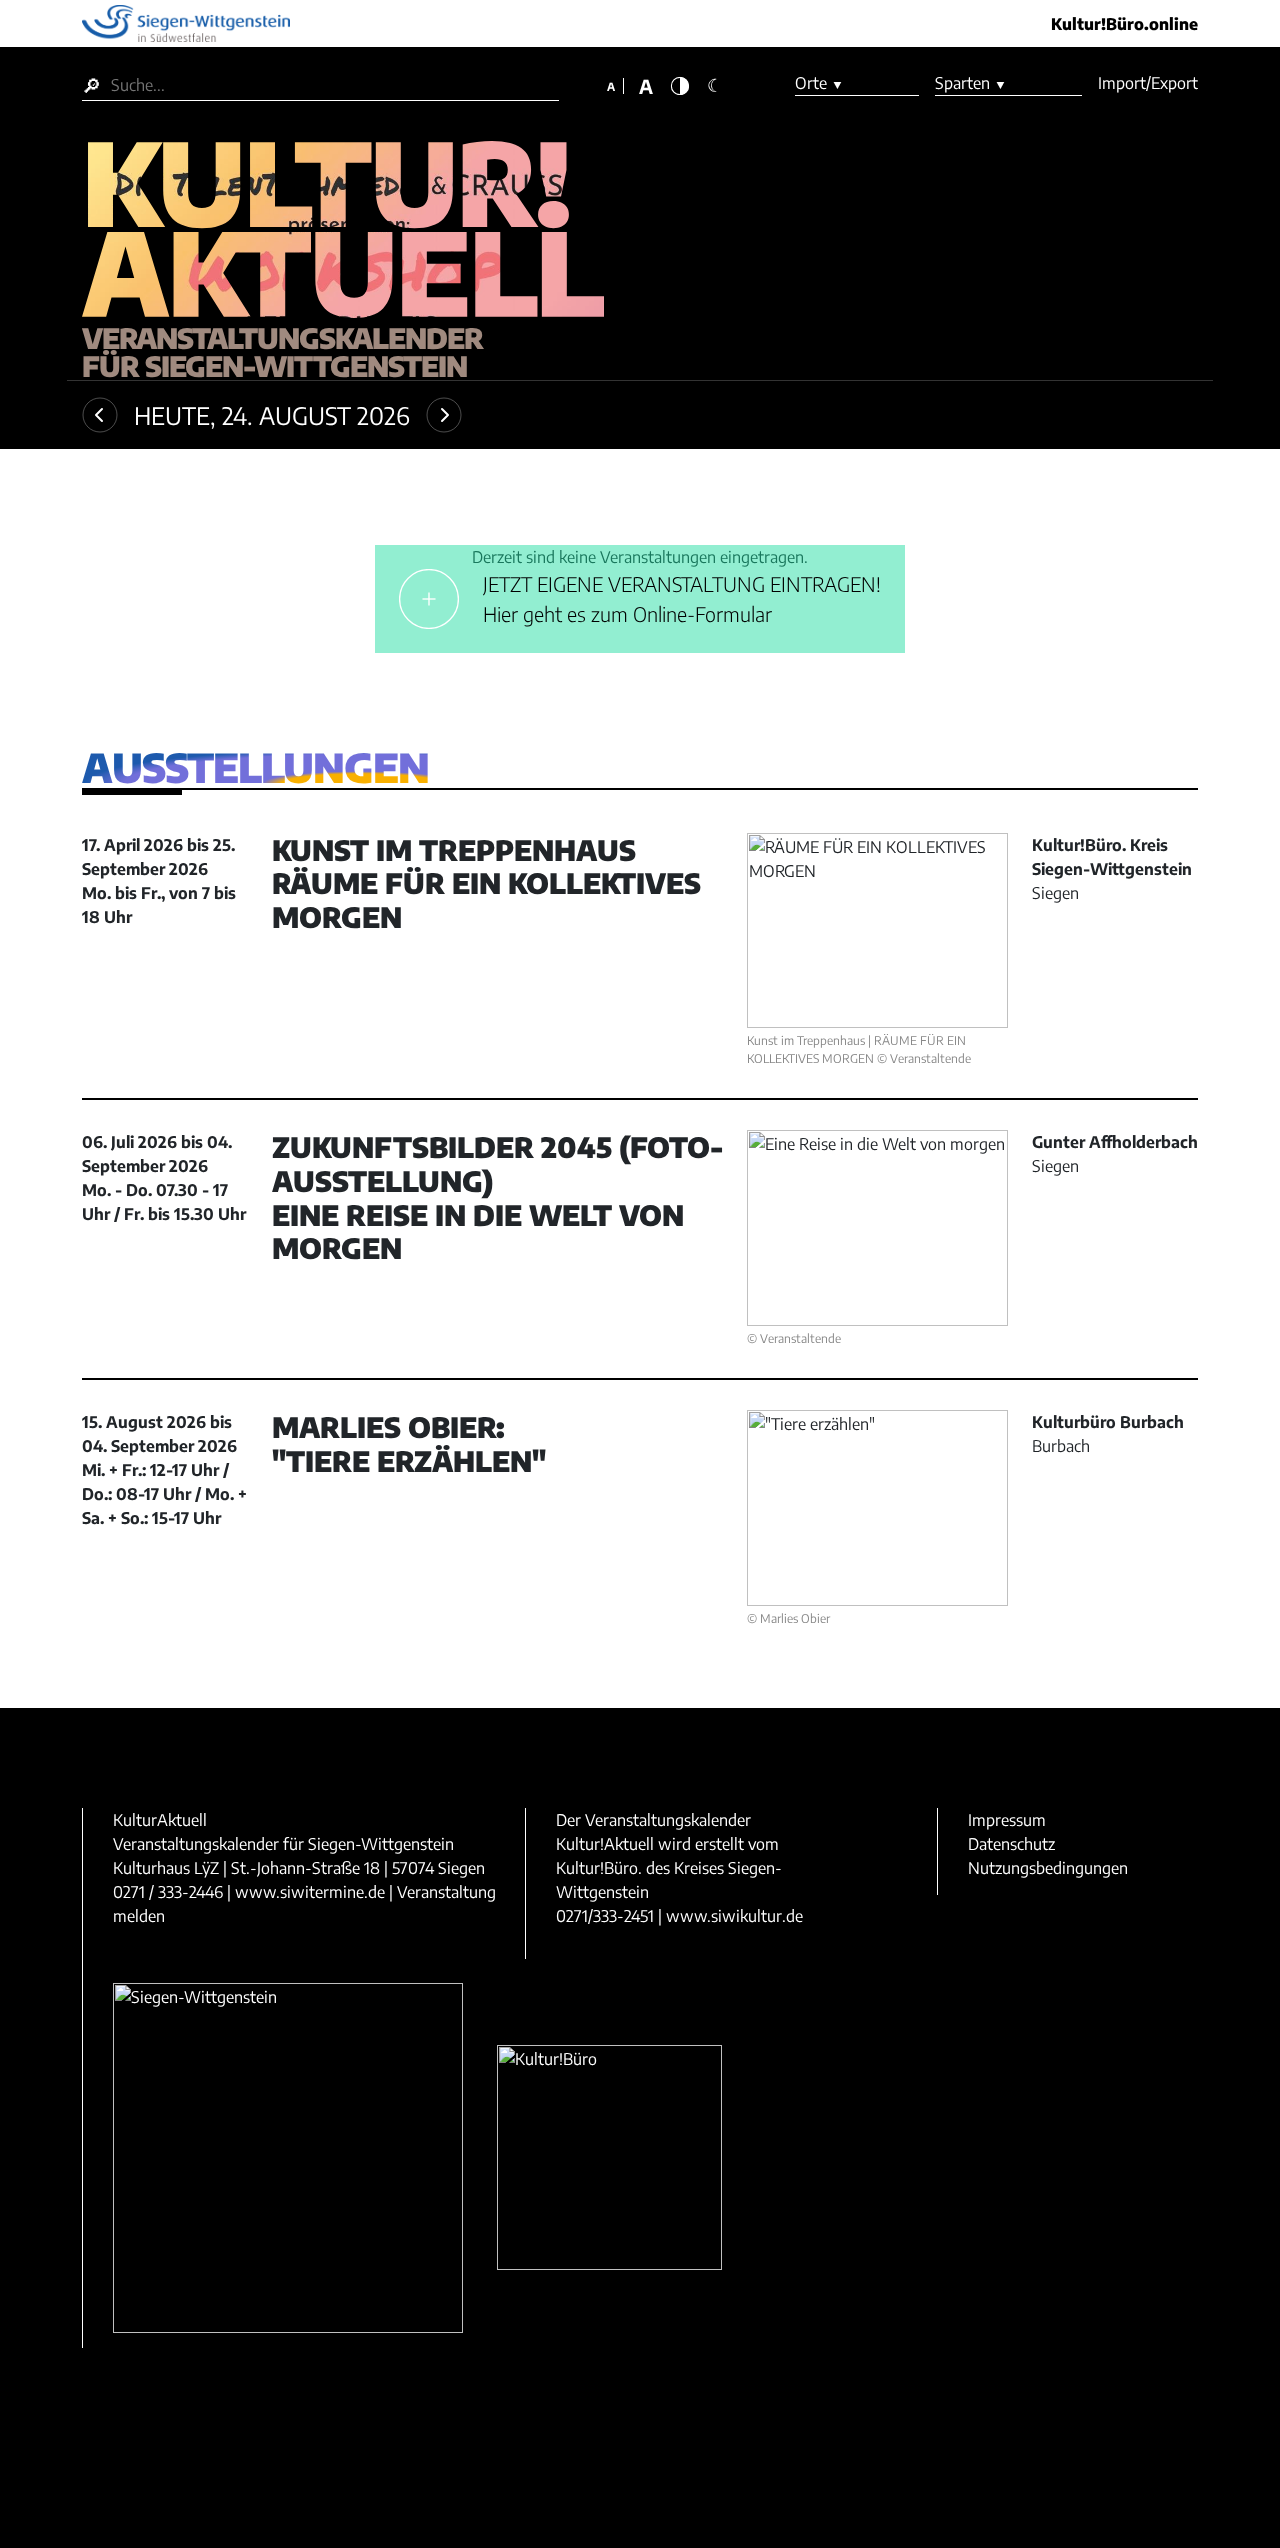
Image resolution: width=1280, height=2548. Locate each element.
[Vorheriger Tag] (100, 415)
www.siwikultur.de (734, 1916)
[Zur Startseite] (343, 232)
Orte (819, 83)
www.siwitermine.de (310, 1892)
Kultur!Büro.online (1124, 24)
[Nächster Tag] (444, 415)
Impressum (1007, 1820)
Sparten (971, 83)
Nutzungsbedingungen (1048, 1868)
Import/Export (1148, 83)
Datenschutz (1011, 1844)
